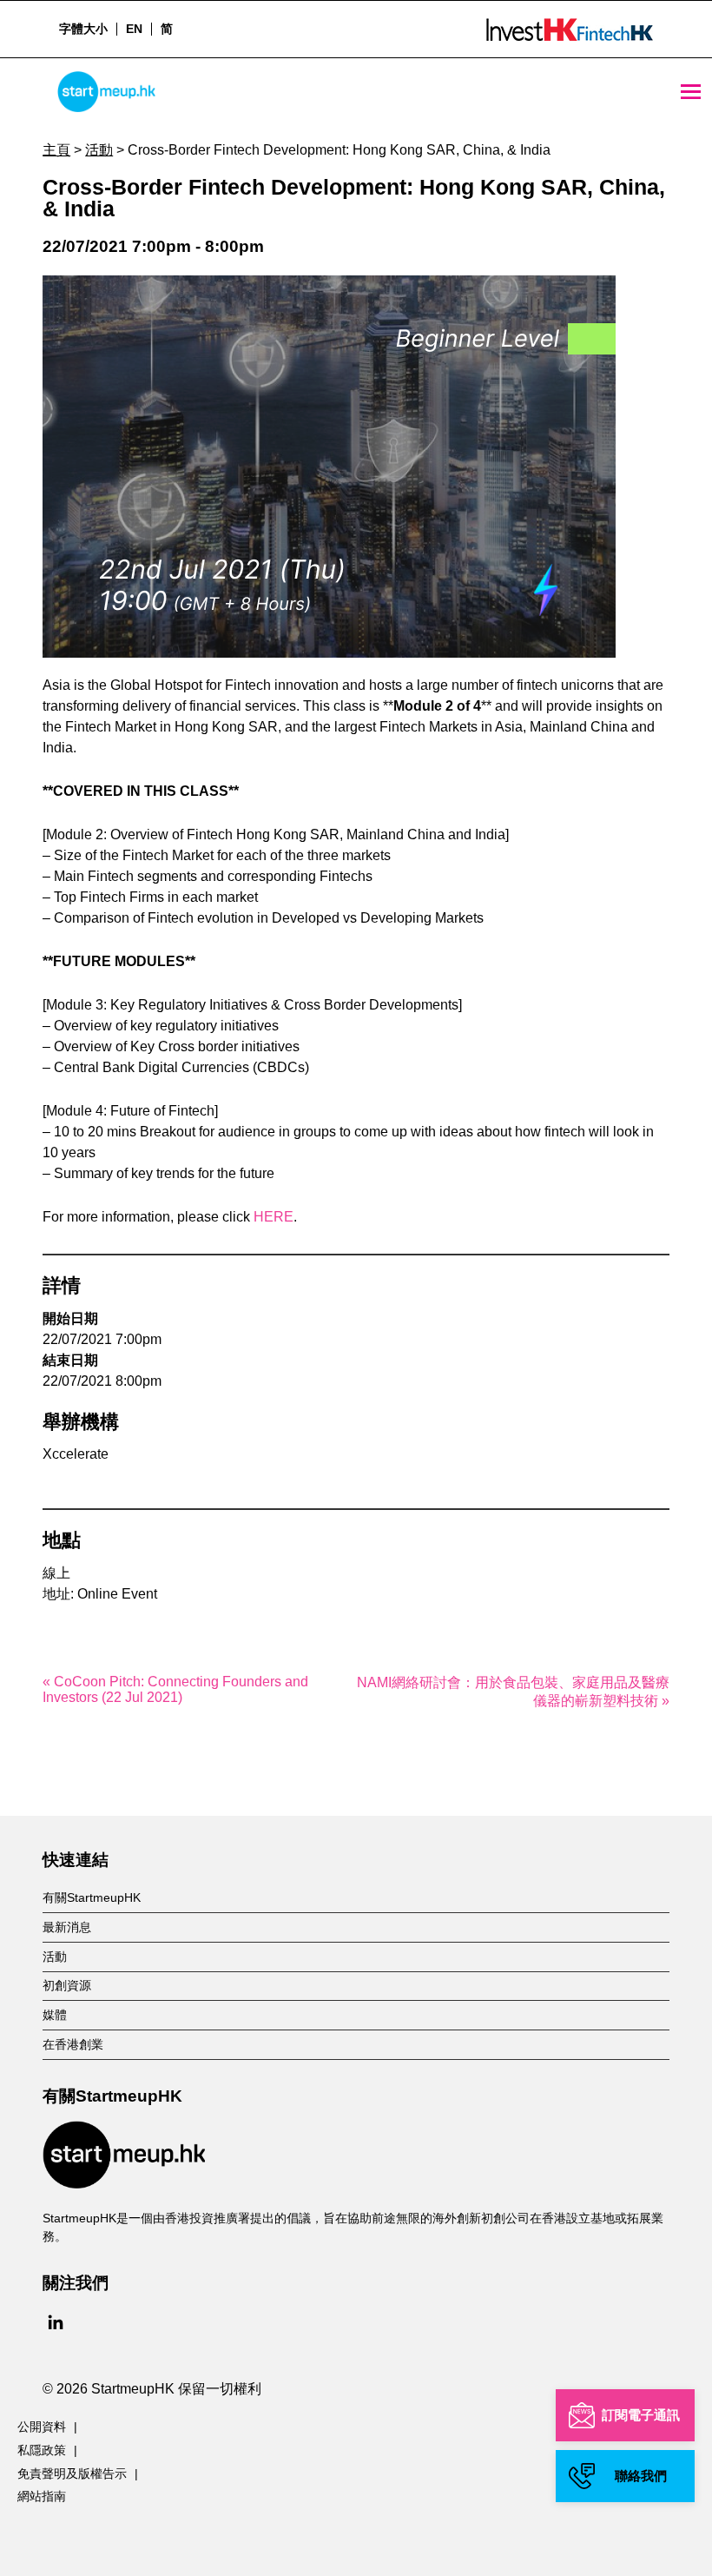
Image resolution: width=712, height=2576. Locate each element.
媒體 (55, 2015)
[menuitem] (134, 29)
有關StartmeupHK (92, 1897)
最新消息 (67, 1927)
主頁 (56, 150)
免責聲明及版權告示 (72, 2473)
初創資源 (67, 1985)
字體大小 (83, 29)
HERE (274, 1217)
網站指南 (42, 2496)
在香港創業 (73, 2044)
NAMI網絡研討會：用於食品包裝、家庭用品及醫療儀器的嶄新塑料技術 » (513, 1692)
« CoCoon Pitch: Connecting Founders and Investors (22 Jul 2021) (175, 1689)
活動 (99, 150)
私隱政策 (42, 2450)
